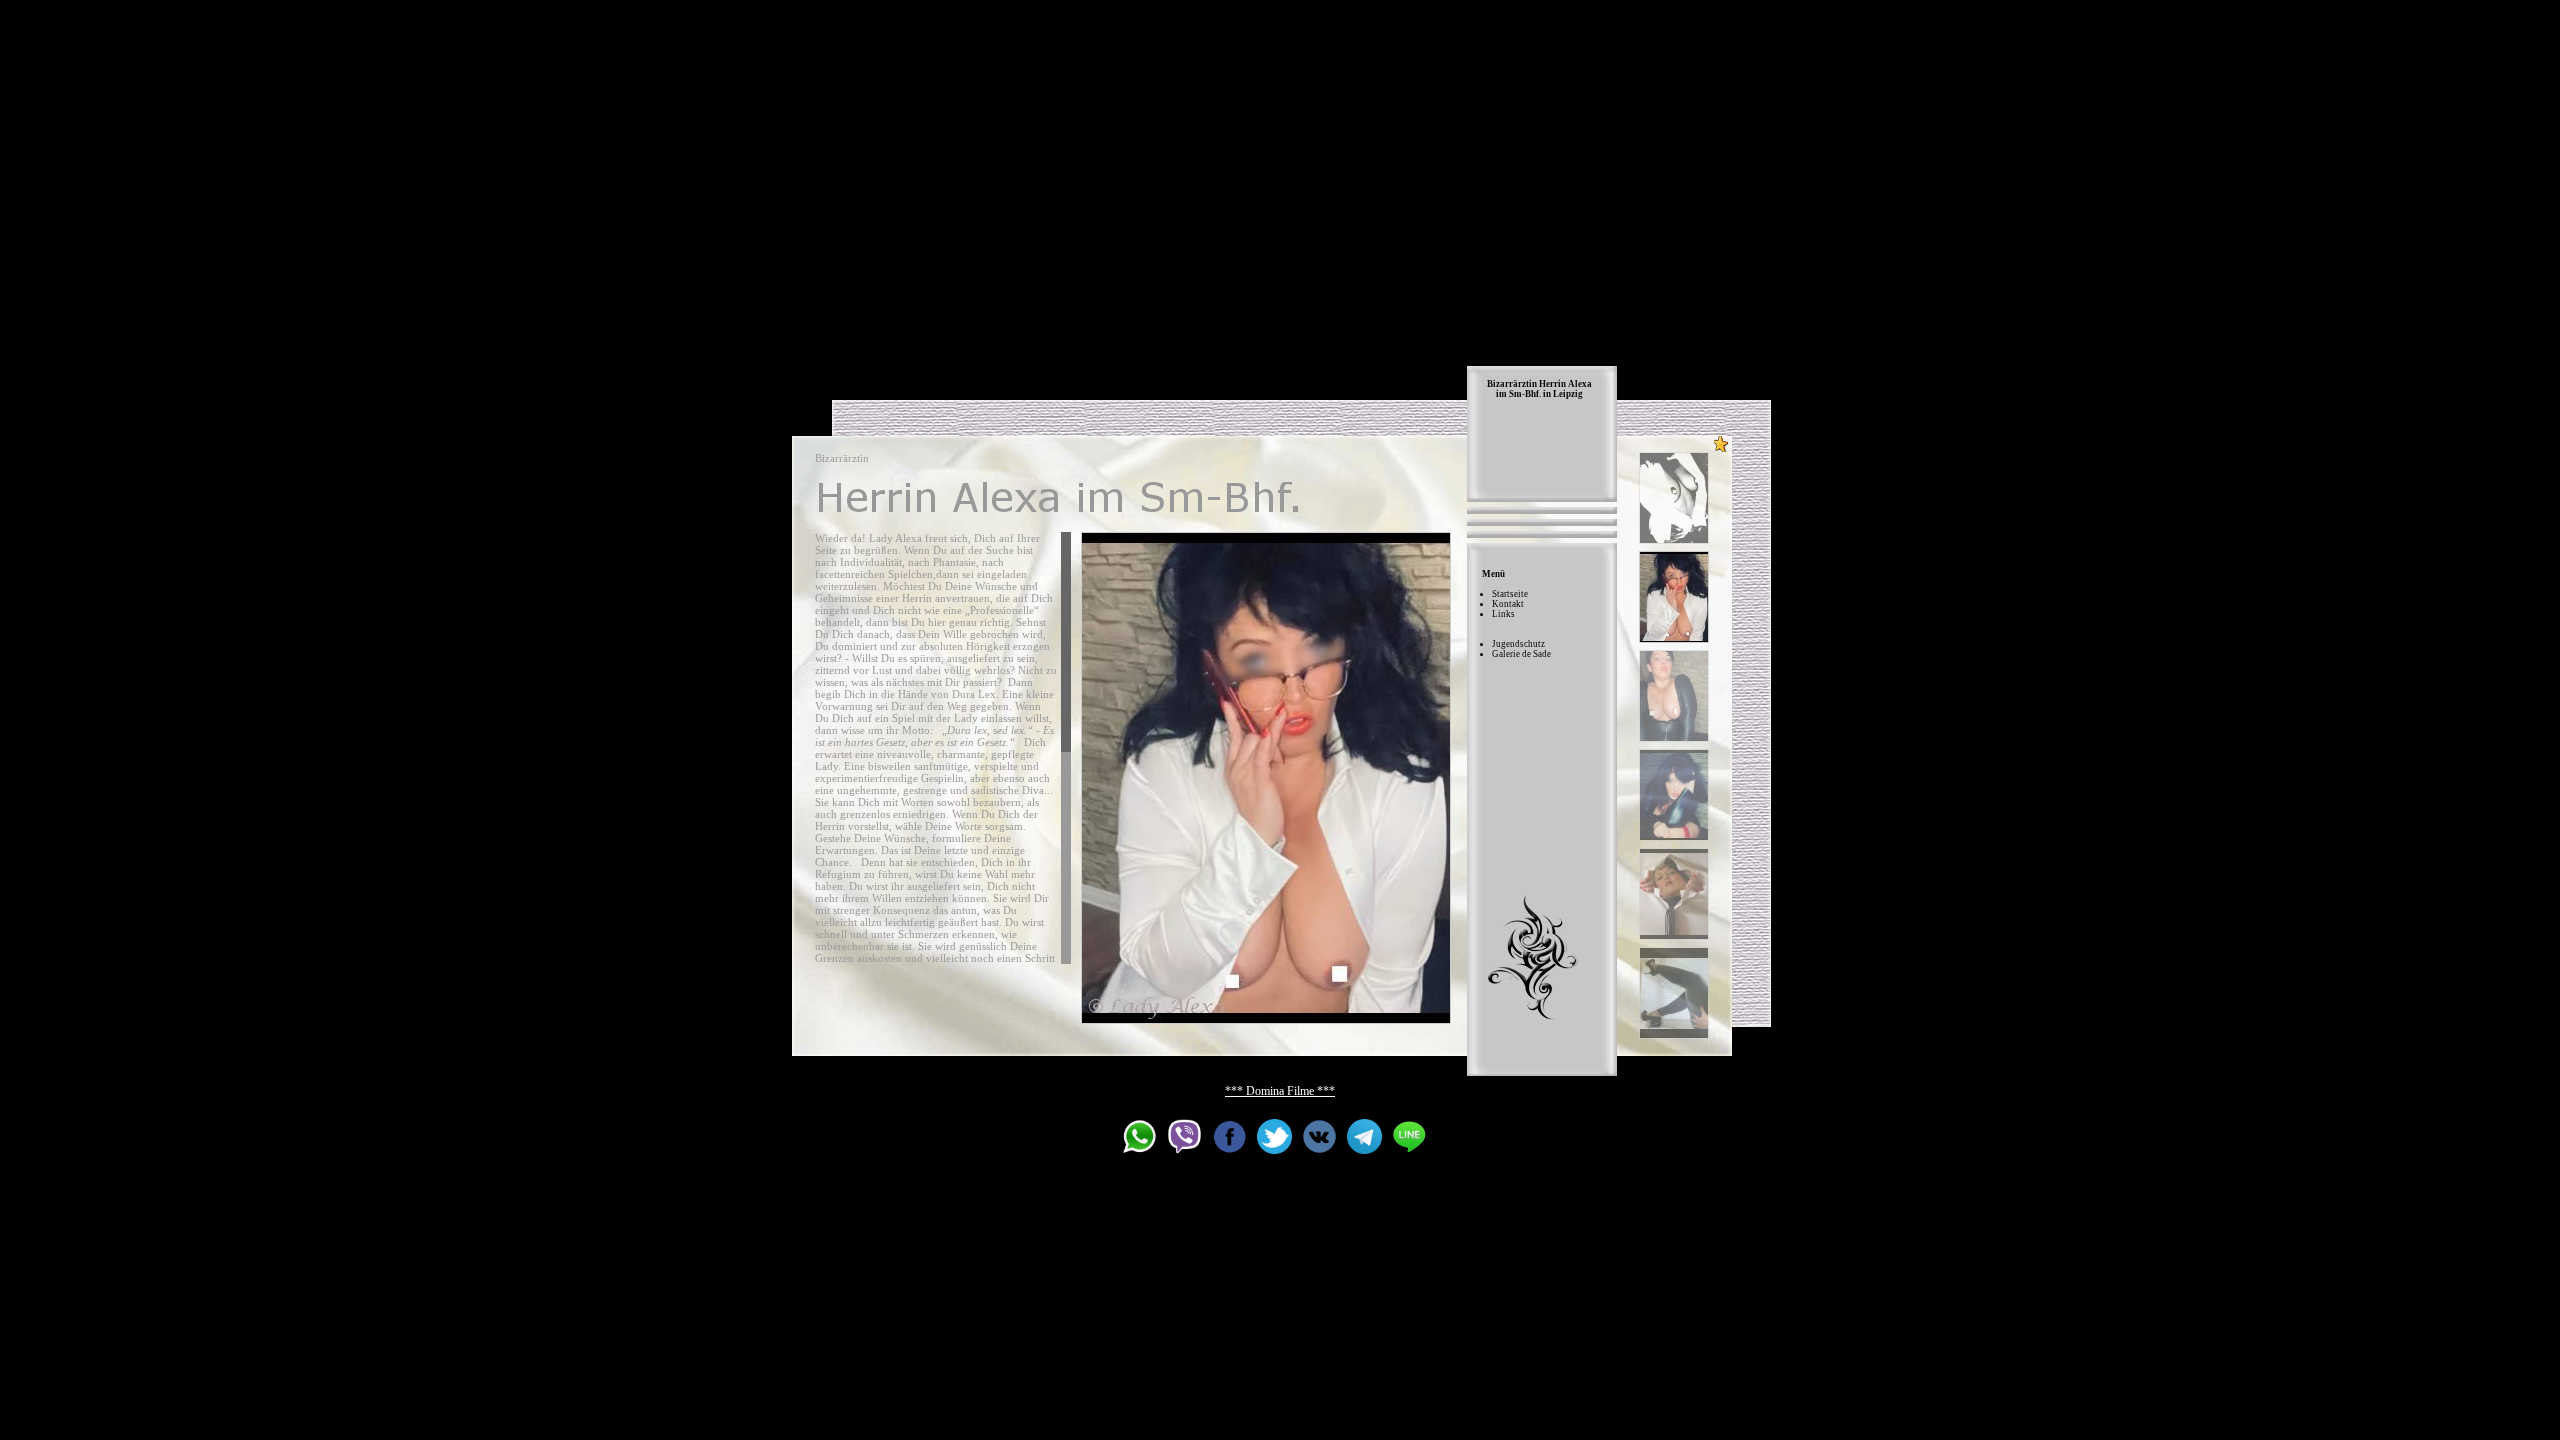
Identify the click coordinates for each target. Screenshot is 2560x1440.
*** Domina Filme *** (1280, 1091)
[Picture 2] (1266, 778)
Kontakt (1508, 604)
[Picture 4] (1674, 795)
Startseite (1510, 594)
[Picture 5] (1674, 894)
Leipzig (1568, 394)
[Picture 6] (1674, 993)
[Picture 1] (1674, 498)
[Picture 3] (1674, 696)
